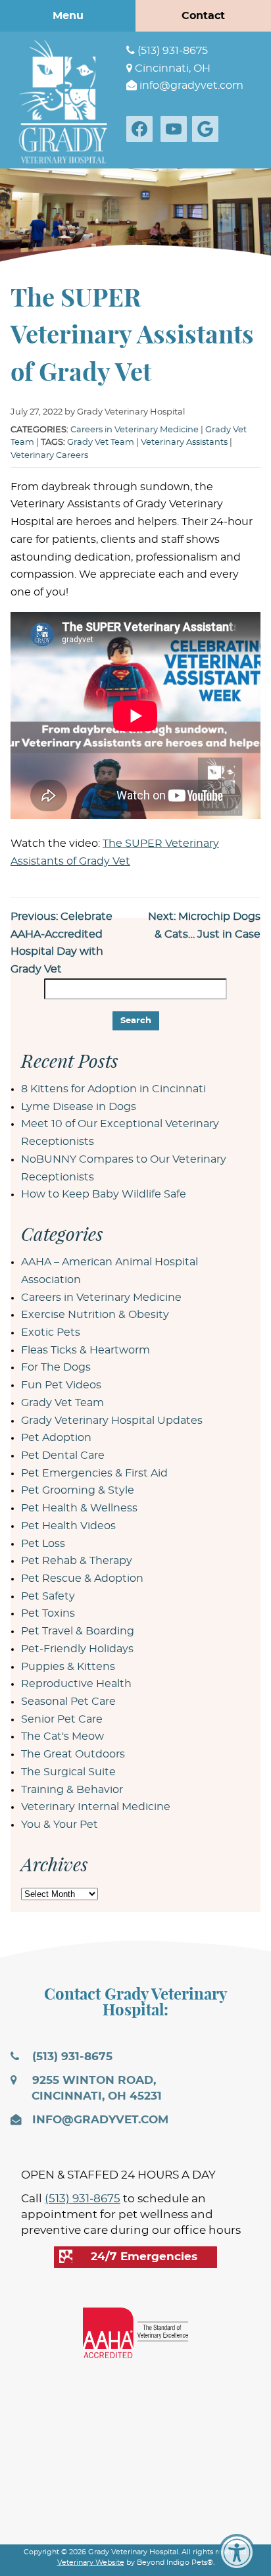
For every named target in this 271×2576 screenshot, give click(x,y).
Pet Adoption (56, 1438)
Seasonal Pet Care (68, 1702)
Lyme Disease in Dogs (79, 1107)
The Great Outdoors (73, 1754)
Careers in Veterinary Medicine (135, 430)
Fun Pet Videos (61, 1385)
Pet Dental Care (63, 1455)
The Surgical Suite (68, 1772)
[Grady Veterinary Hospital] (63, 100)
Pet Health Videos (68, 1526)
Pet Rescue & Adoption (82, 1578)
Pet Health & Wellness (79, 1508)
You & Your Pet (60, 1825)
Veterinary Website (91, 2563)
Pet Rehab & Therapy (77, 1561)
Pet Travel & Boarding (78, 1631)
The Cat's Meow (62, 1736)
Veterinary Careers (49, 456)
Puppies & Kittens (68, 1667)
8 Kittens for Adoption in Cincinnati (113, 1089)
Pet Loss (43, 1544)
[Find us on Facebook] (142, 129)
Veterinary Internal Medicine (96, 1807)
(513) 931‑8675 (171, 51)
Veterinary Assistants (184, 442)
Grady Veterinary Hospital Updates (112, 1421)
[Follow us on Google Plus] (208, 129)
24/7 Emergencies (144, 2257)
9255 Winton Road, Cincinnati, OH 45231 (95, 2088)
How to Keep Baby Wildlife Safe (104, 1194)
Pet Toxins (48, 1613)
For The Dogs (56, 1367)
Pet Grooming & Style (78, 1490)
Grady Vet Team (101, 442)
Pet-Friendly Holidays (77, 1649)
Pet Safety (48, 1596)
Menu (68, 16)
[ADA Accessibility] (237, 2552)
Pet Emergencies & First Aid (94, 1473)
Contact (203, 16)
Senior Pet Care (62, 1719)
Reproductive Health (76, 1684)
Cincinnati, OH (171, 68)
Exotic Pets (51, 1332)
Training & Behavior (72, 1790)
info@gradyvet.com (190, 86)
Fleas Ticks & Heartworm (86, 1350)
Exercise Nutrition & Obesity (95, 1315)
